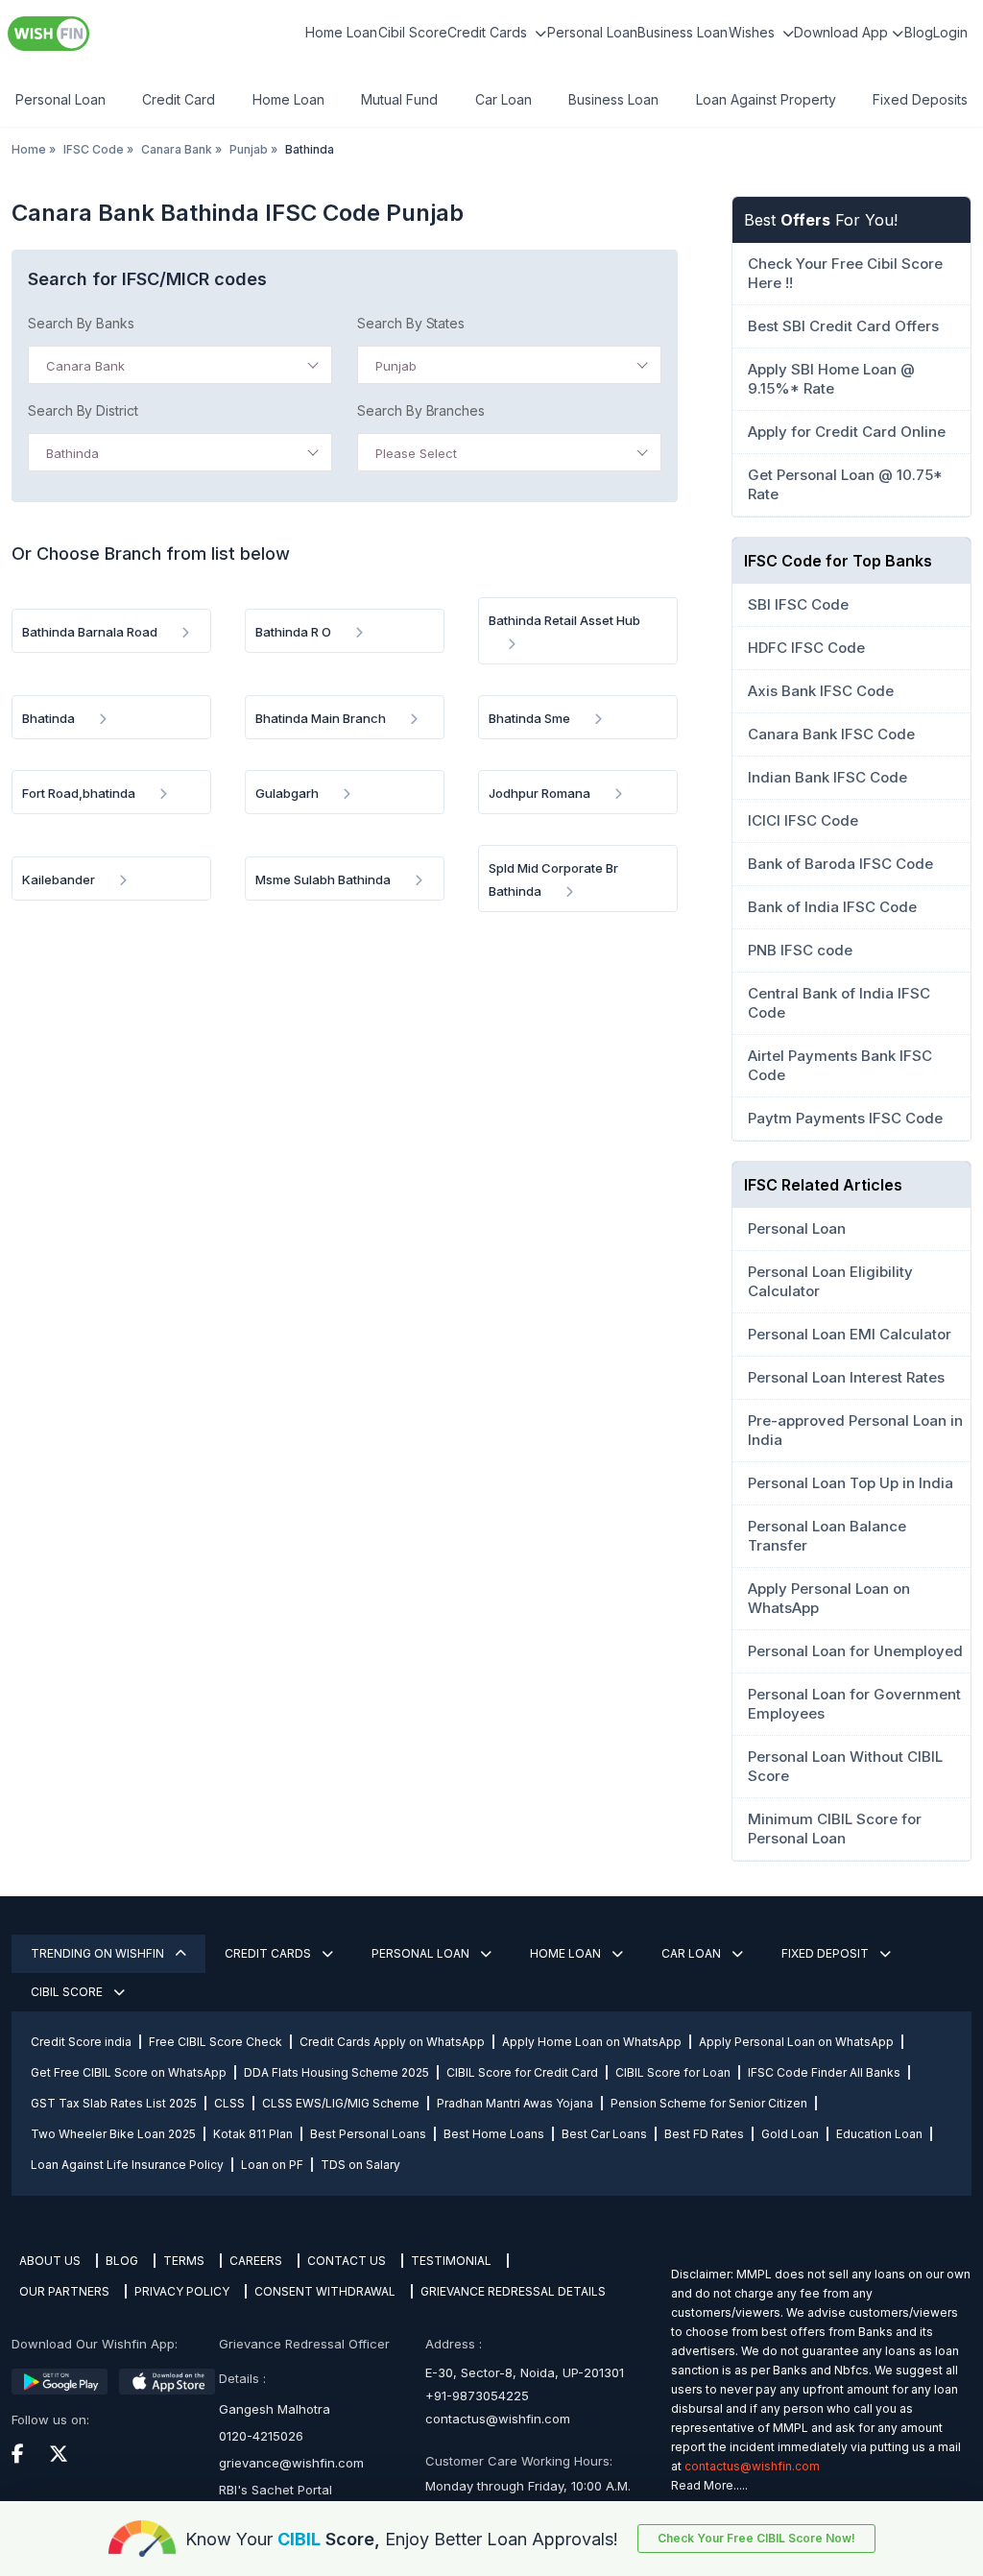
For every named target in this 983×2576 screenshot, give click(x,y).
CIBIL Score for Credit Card (522, 2072)
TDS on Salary (360, 2165)
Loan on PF (272, 2165)
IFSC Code (94, 149)
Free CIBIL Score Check (216, 2042)
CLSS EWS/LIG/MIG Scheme (341, 2103)
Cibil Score (413, 32)
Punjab (249, 149)
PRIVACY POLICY (182, 2291)
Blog (919, 32)
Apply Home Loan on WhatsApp (592, 2042)
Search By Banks (81, 323)
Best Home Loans (494, 2134)
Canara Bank (177, 149)
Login (950, 32)
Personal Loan (592, 32)
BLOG (122, 2261)
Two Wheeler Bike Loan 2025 (113, 2134)
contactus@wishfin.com (498, 2419)
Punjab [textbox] (396, 366)
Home (29, 149)
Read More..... (709, 2485)
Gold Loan (790, 2134)
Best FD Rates (704, 2134)
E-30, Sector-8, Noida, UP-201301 (525, 2372)
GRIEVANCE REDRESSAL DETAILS (513, 2291)
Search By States (411, 323)
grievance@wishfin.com (291, 2463)
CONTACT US (347, 2261)
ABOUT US (50, 2261)
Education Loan (879, 2134)
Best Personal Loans (368, 2134)
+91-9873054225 (477, 2395)
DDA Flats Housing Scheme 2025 (336, 2072)
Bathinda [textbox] (72, 453)
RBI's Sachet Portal (276, 2490)
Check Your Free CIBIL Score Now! (756, 2538)
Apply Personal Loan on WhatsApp (796, 2042)
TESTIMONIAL (451, 2261)
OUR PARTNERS (64, 2291)
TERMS (184, 2261)
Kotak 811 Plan (253, 2134)
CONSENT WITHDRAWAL (325, 2291)
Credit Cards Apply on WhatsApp (392, 2042)
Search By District (83, 410)
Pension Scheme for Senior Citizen (709, 2103)
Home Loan (341, 32)
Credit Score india (81, 2042)
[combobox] (180, 365)
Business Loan (683, 32)
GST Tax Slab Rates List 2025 (114, 2103)
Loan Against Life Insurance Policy (127, 2165)
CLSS (229, 2103)
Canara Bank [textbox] (85, 366)
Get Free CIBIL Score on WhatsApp (129, 2072)
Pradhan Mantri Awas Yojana (515, 2103)
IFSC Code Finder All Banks (824, 2072)
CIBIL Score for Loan (673, 2072)
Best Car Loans (604, 2134)
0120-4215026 (261, 2436)
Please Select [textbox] (416, 453)
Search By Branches (421, 410)
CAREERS (256, 2261)
